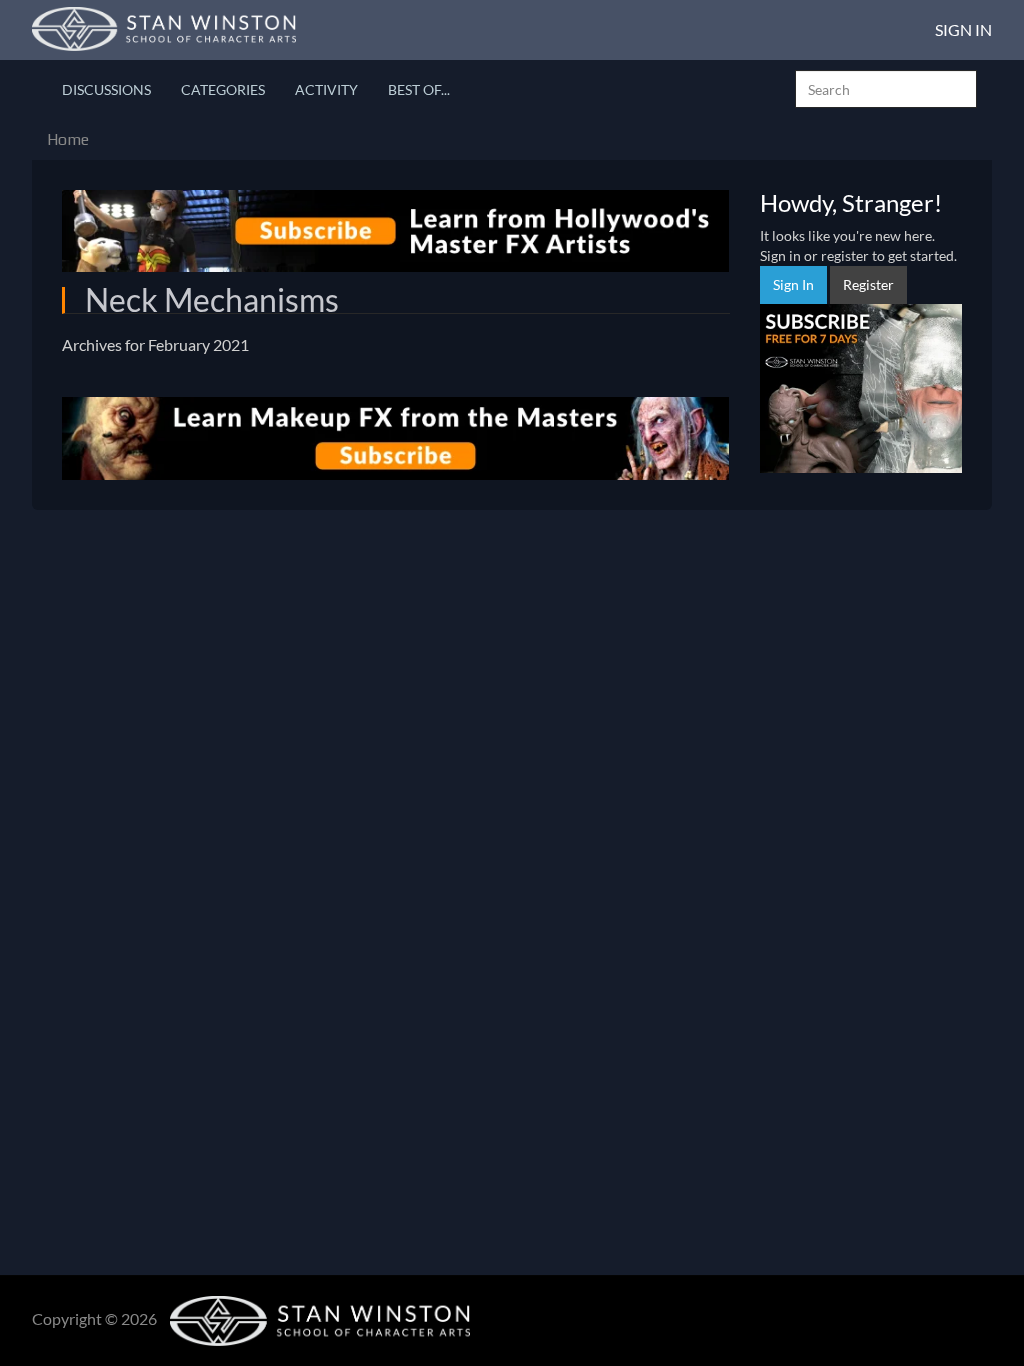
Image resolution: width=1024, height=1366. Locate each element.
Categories (223, 89)
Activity (326, 89)
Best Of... (419, 89)
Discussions (106, 89)
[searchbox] (886, 89)
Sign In (963, 29)
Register (868, 284)
